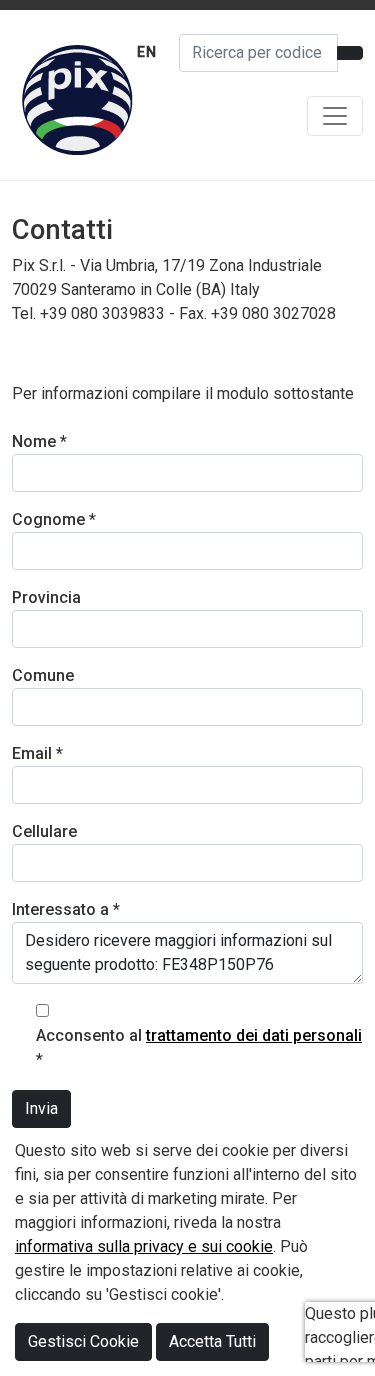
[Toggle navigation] (335, 116)
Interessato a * (66, 909)
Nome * (39, 441)
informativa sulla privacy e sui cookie (144, 1246)
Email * (37, 753)
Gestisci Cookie (83, 1341)
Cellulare (44, 831)
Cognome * (54, 519)
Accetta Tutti (212, 1341)
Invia (41, 1108)
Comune (43, 675)
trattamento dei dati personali (254, 1035)
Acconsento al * (199, 1047)
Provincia (46, 597)
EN (147, 52)
